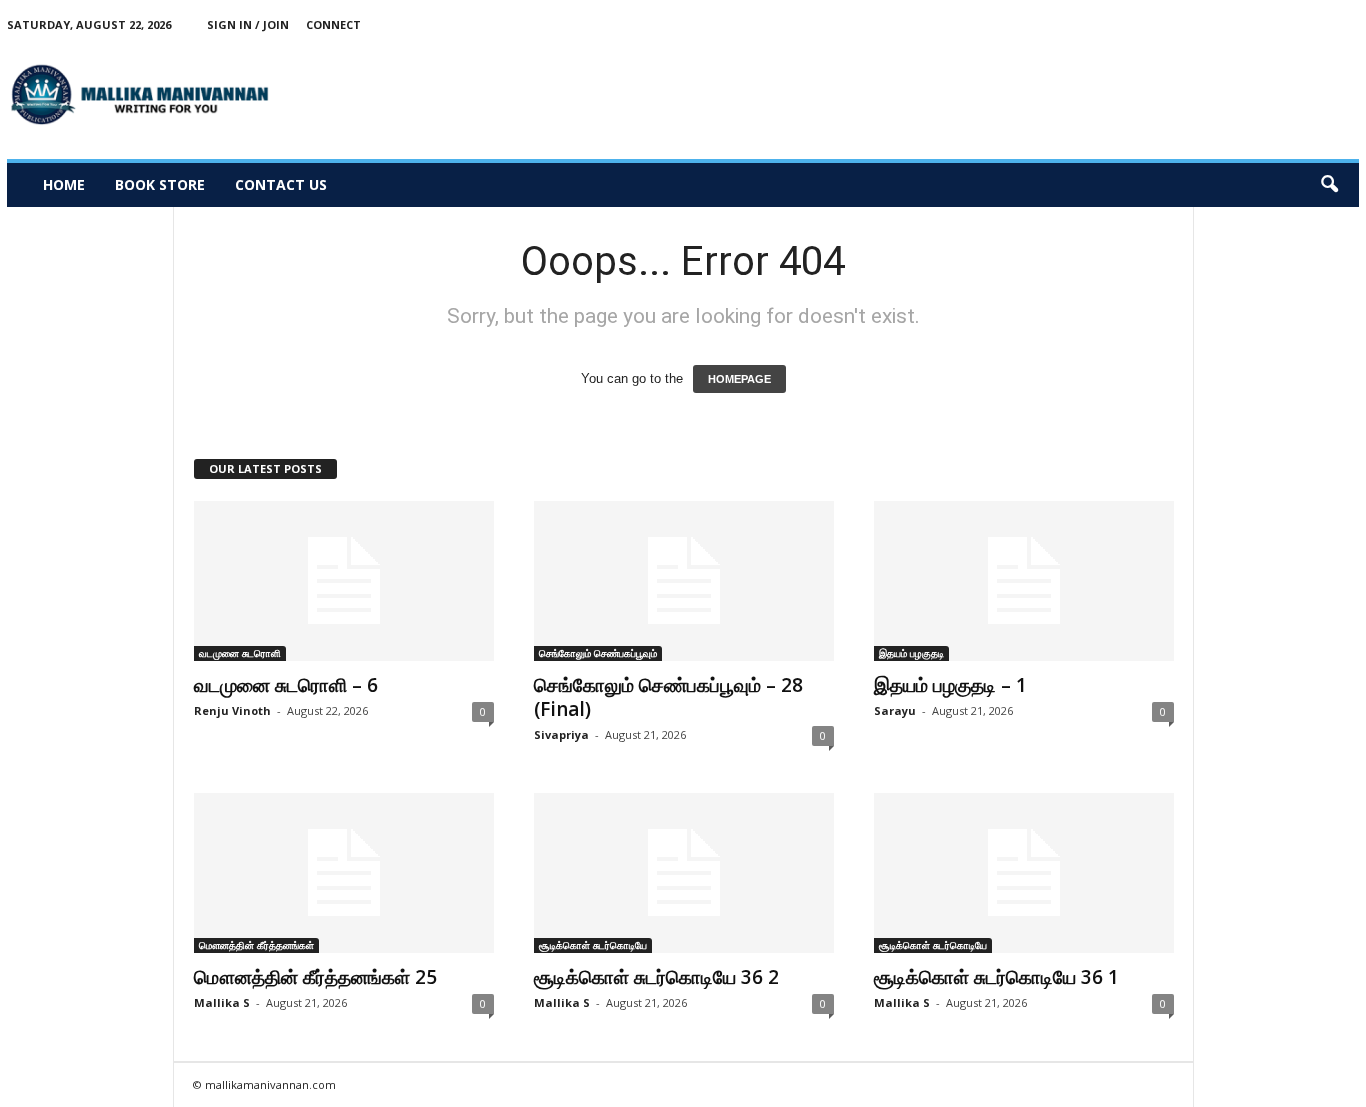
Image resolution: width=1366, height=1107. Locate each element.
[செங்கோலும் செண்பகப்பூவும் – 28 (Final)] (684, 581)
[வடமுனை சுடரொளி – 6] (344, 581)
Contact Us (281, 184)
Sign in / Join (248, 24)
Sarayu (895, 710)
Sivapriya (561, 734)
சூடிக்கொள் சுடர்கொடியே (593, 945)
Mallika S (222, 1002)
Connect (333, 24)
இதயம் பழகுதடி (911, 653)
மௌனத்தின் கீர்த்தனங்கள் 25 (315, 977)
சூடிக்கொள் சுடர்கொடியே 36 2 (656, 977)
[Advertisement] (995, 94)
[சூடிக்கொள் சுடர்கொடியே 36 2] (684, 873)
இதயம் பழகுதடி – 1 (950, 685)
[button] (1329, 185)
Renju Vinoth (232, 710)
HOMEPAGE (739, 379)
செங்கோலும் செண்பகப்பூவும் (598, 653)
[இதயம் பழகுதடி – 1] (1024, 581)
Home (64, 184)
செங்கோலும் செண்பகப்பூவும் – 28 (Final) (668, 697)
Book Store (160, 184)
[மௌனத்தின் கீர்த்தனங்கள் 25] (344, 873)
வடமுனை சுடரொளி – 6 (286, 685)
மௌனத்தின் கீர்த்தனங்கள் (256, 945)
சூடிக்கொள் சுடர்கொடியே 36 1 (996, 977)
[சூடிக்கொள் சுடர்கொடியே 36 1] (1024, 873)
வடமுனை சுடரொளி (240, 653)
